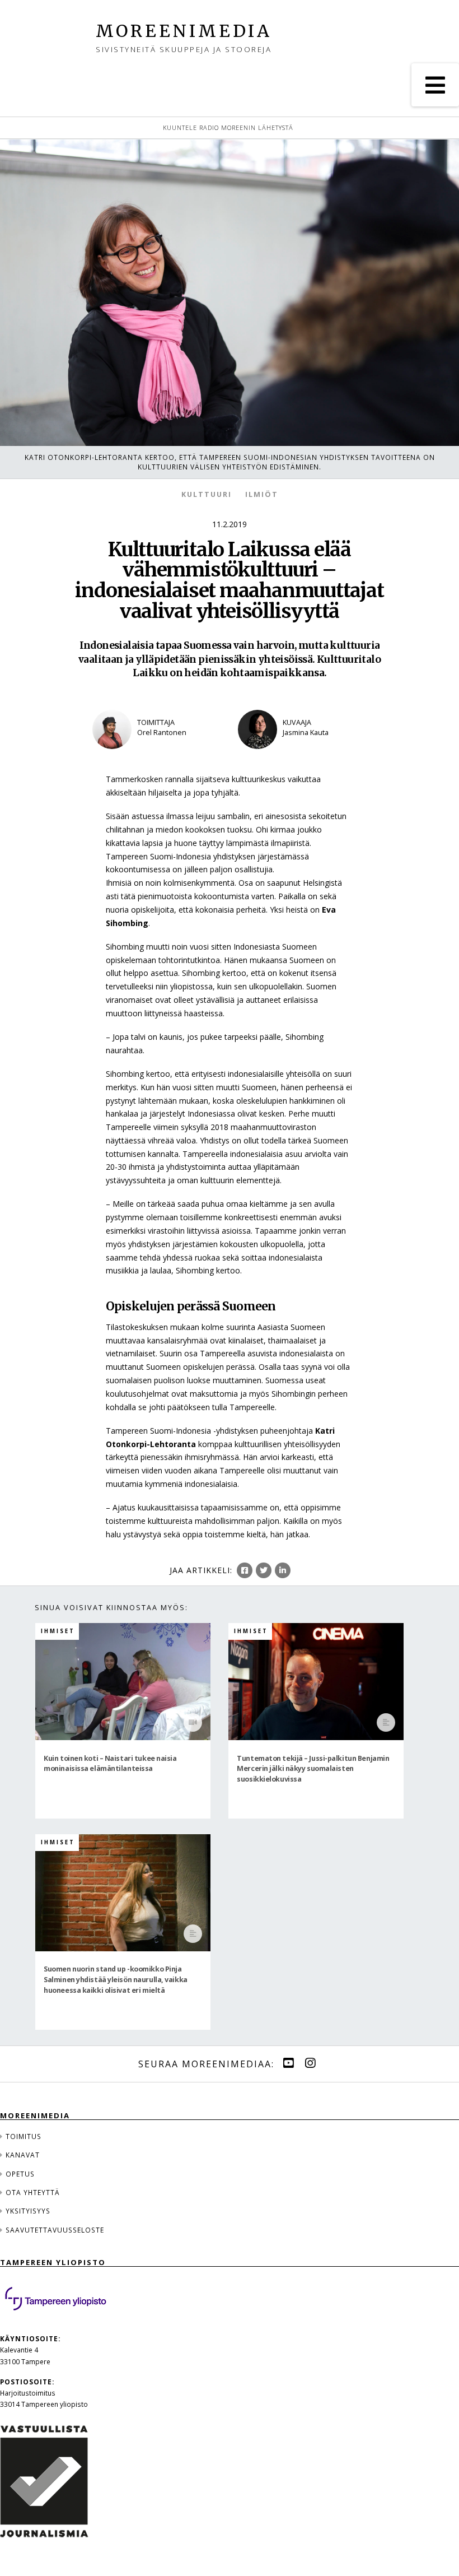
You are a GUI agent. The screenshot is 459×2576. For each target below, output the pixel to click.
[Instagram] (310, 2063)
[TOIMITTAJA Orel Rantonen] (157, 756)
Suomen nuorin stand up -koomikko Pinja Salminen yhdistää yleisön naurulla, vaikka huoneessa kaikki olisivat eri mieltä (115, 1979)
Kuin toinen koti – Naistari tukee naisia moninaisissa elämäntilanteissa (110, 1763)
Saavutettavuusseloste (55, 2230)
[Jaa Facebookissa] (245, 1570)
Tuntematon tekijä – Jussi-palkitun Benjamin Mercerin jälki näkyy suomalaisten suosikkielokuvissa (313, 1768)
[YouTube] (288, 2063)
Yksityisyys (28, 2211)
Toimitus (24, 2136)
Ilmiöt (262, 494)
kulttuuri (207, 494)
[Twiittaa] (264, 1570)
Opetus (20, 2174)
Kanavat (23, 2155)
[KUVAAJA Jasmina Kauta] (302, 756)
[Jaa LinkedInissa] (283, 1570)
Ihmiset (58, 1631)
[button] (435, 85)
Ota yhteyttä (33, 2192)
